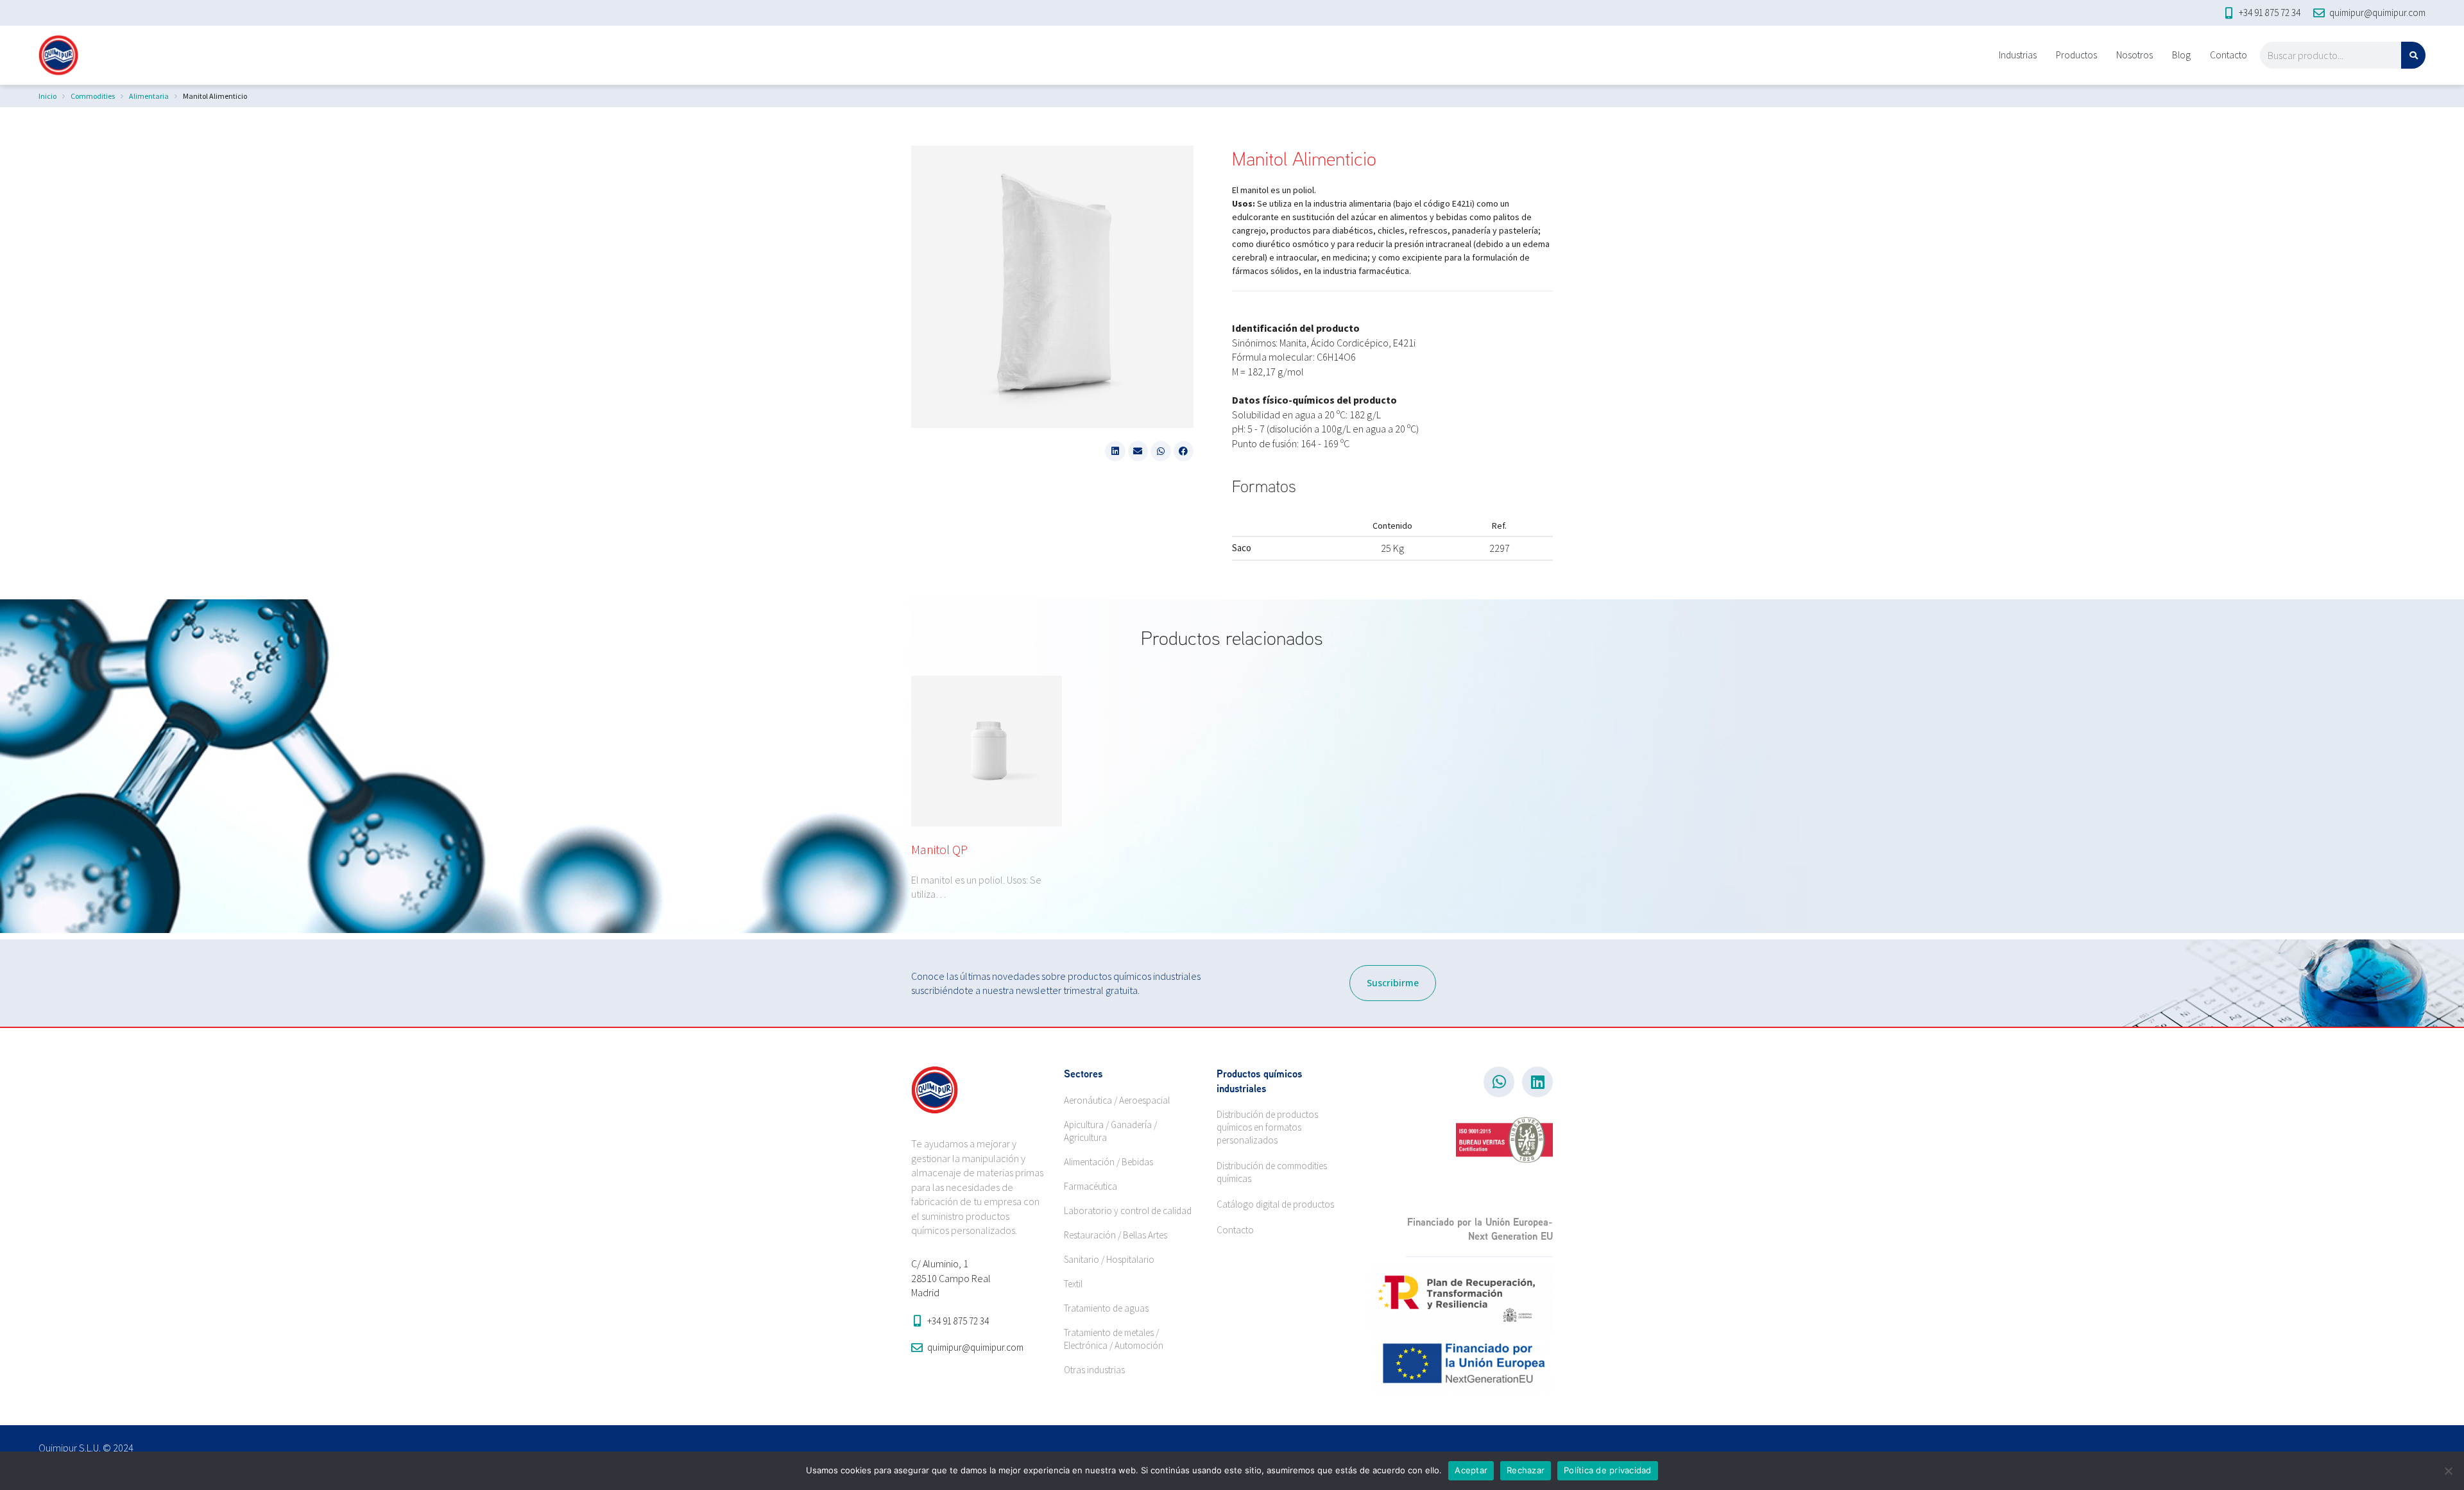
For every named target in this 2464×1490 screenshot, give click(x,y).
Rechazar (1526, 1470)
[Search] (2413, 55)
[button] (1115, 451)
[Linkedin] (1537, 1082)
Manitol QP (939, 849)
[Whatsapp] (1499, 1082)
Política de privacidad (1608, 1470)
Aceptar (1471, 1470)
